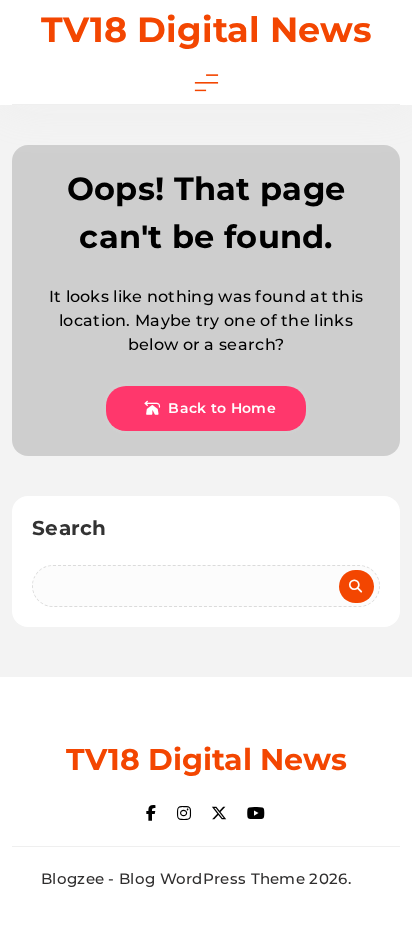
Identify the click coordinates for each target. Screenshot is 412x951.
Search (69, 528)
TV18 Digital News (206, 29)
